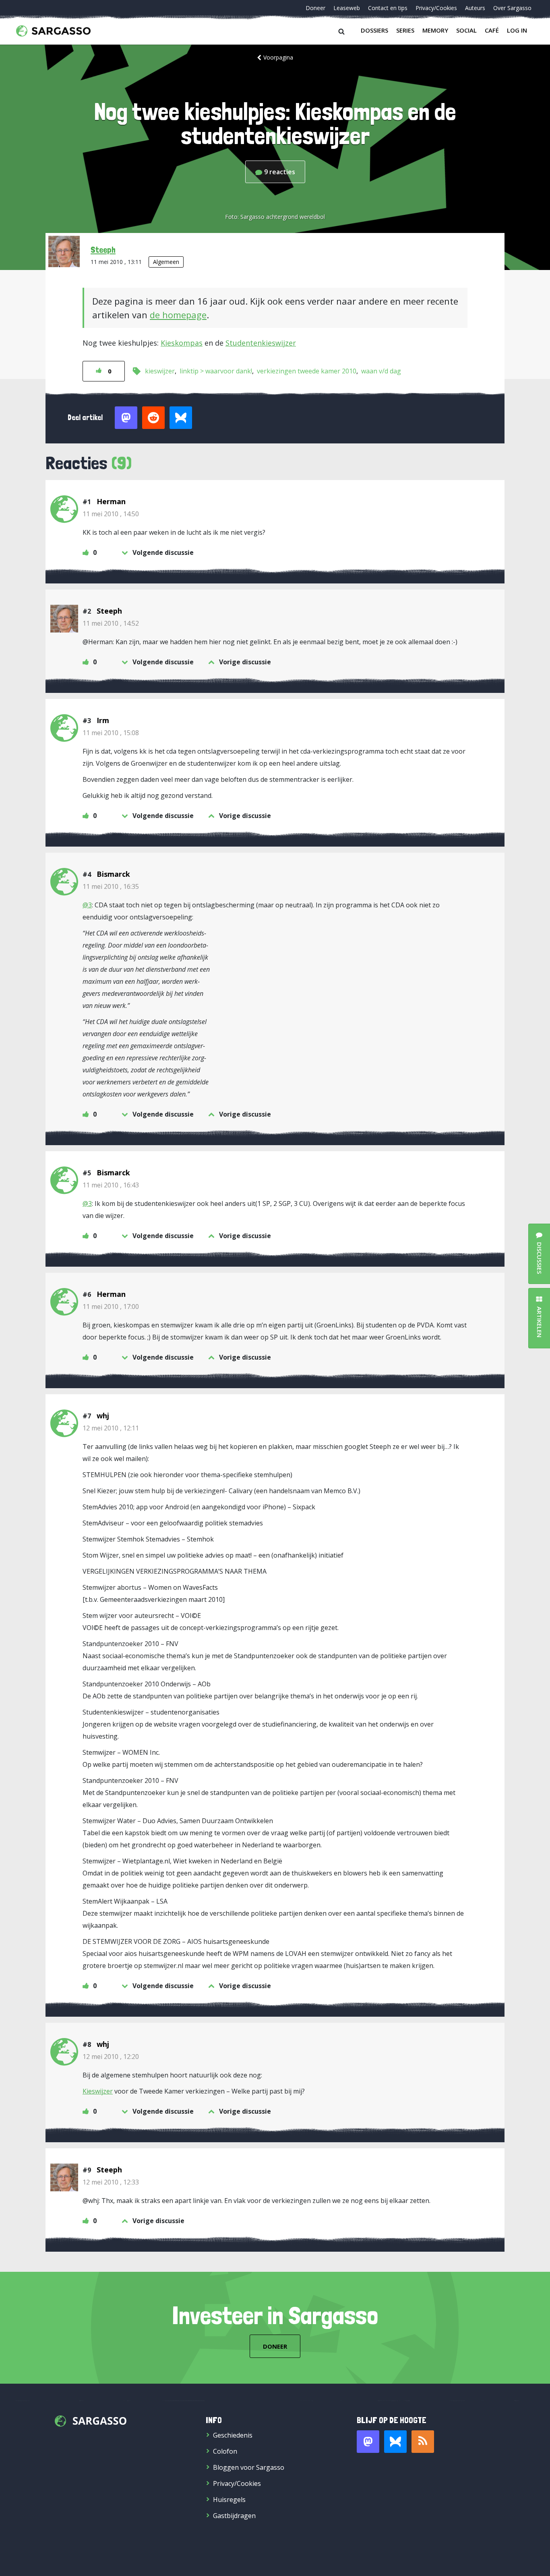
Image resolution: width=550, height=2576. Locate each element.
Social (466, 30)
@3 (87, 905)
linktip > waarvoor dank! (216, 371)
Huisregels (229, 2500)
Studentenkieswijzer (261, 343)
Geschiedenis (233, 2435)
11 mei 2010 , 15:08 (111, 733)
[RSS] (423, 2442)
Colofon (225, 2451)
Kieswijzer (98, 2091)
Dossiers (374, 30)
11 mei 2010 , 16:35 (111, 886)
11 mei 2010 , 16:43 (111, 1185)
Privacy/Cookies (436, 8)
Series (405, 30)
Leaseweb (347, 8)
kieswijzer (160, 371)
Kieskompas (182, 343)
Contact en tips (388, 8)
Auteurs (475, 8)
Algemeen (166, 262)
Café (492, 30)
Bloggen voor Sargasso (249, 2467)
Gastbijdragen (234, 2516)
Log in (517, 30)
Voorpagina (278, 57)
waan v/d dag (381, 371)
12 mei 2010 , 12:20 (111, 2057)
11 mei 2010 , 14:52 (111, 623)
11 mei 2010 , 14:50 (111, 514)
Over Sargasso (512, 8)
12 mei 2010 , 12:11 (111, 1428)
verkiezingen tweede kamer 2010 (307, 371)
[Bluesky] (395, 2442)
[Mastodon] (368, 2442)
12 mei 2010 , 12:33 (111, 2182)
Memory (435, 30)
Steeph (103, 249)
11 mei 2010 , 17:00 (111, 1307)
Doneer (315, 8)
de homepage (178, 315)
